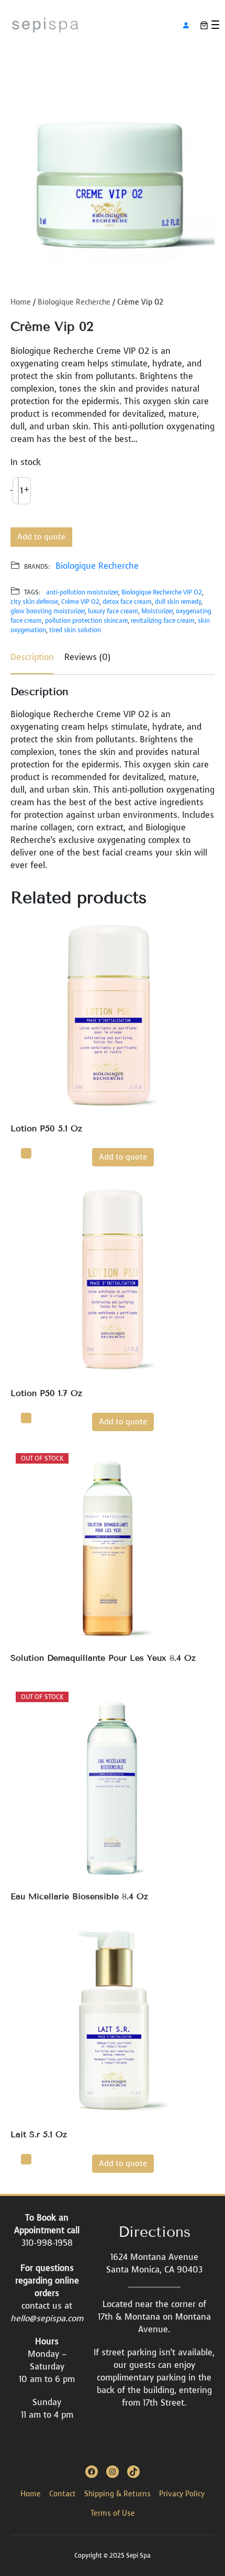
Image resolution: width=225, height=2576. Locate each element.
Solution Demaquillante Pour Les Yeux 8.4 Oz (103, 1658)
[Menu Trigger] (215, 25)
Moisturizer (157, 611)
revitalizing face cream (163, 621)
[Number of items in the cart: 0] (204, 25)
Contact (63, 2494)
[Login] (186, 25)
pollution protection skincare (86, 621)
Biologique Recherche (74, 302)
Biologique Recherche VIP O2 (162, 592)
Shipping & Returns (117, 2494)
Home (21, 302)
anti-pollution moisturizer (82, 592)
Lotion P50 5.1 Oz (46, 1128)
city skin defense (34, 602)
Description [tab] (32, 657)
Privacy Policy (182, 2494)
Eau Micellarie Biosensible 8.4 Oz (79, 1896)
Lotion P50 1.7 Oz (46, 1393)
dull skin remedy (178, 602)
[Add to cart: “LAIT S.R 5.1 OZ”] (26, 2159)
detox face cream (127, 602)
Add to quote (41, 537)
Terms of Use (113, 2513)
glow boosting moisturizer (48, 611)
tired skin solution (75, 630)
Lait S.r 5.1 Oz (39, 2134)
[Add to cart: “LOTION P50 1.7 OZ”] (26, 1418)
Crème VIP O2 (80, 602)
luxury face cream (113, 611)
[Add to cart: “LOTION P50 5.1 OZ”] (26, 1153)
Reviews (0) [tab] (87, 657)
